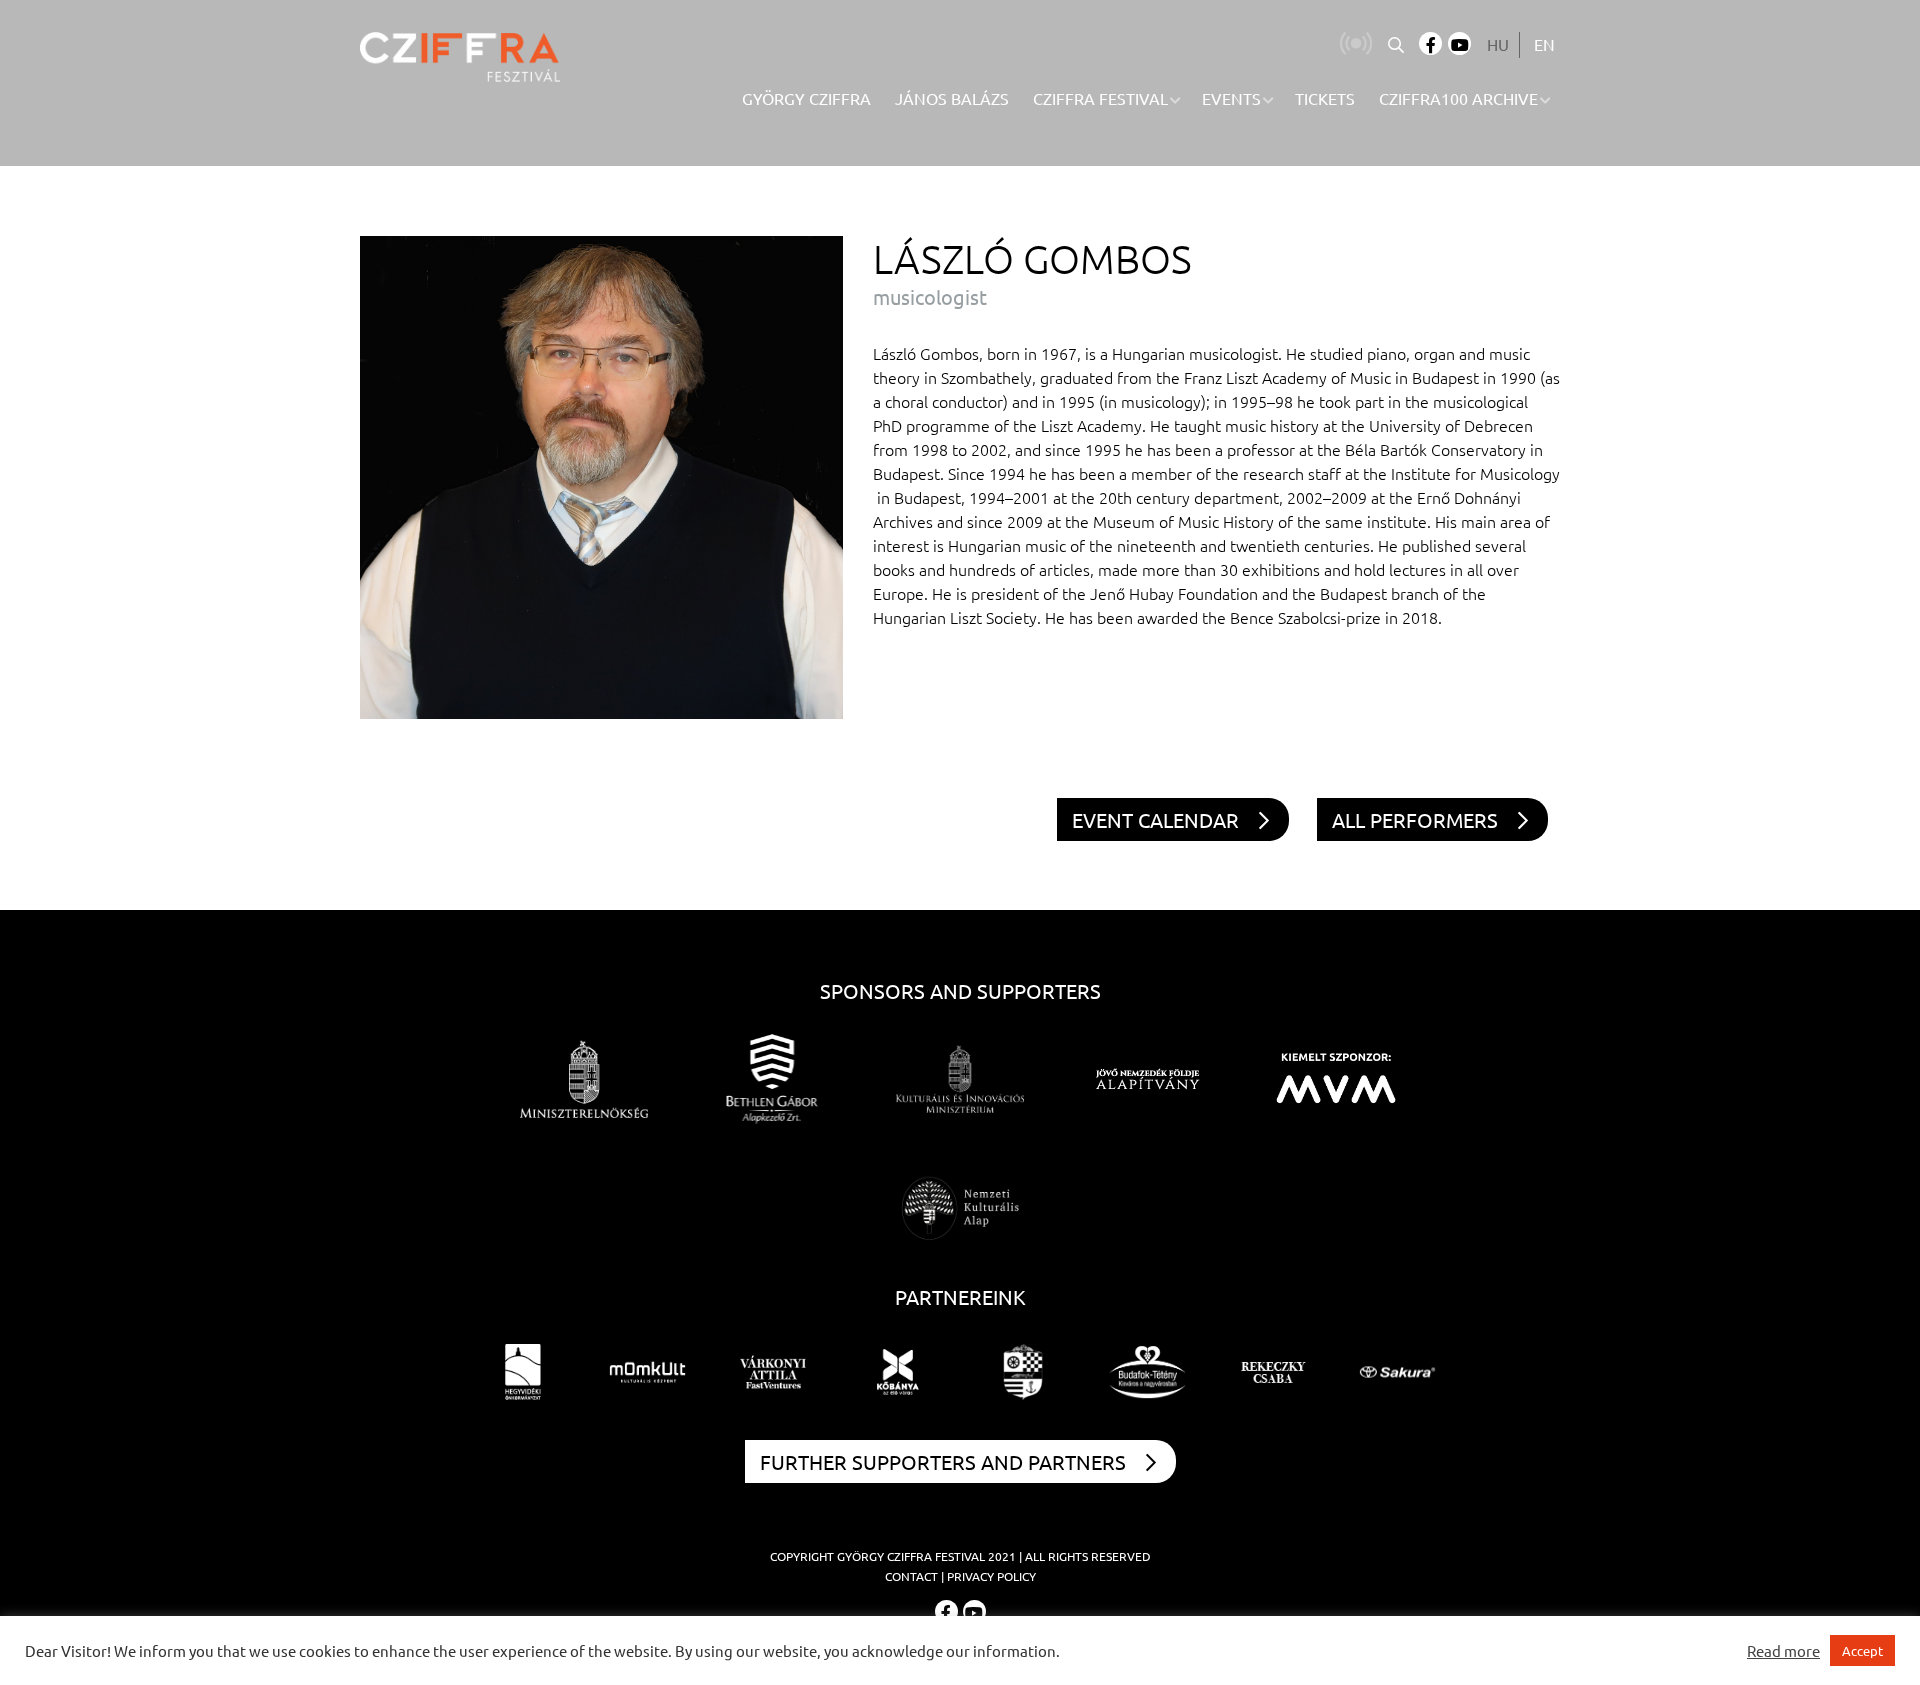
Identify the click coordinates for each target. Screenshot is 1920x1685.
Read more (1783, 1651)
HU (1498, 44)
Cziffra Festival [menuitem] (1100, 98)
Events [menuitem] (1231, 98)
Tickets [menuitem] (1325, 98)
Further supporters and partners (943, 1461)
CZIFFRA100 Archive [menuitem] (1458, 98)
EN (1544, 44)
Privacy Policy (991, 1576)
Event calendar (1155, 819)
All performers (1415, 819)
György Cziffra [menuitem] (806, 98)
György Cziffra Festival (911, 1556)
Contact (911, 1576)
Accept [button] (1862, 1650)
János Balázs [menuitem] (952, 98)
